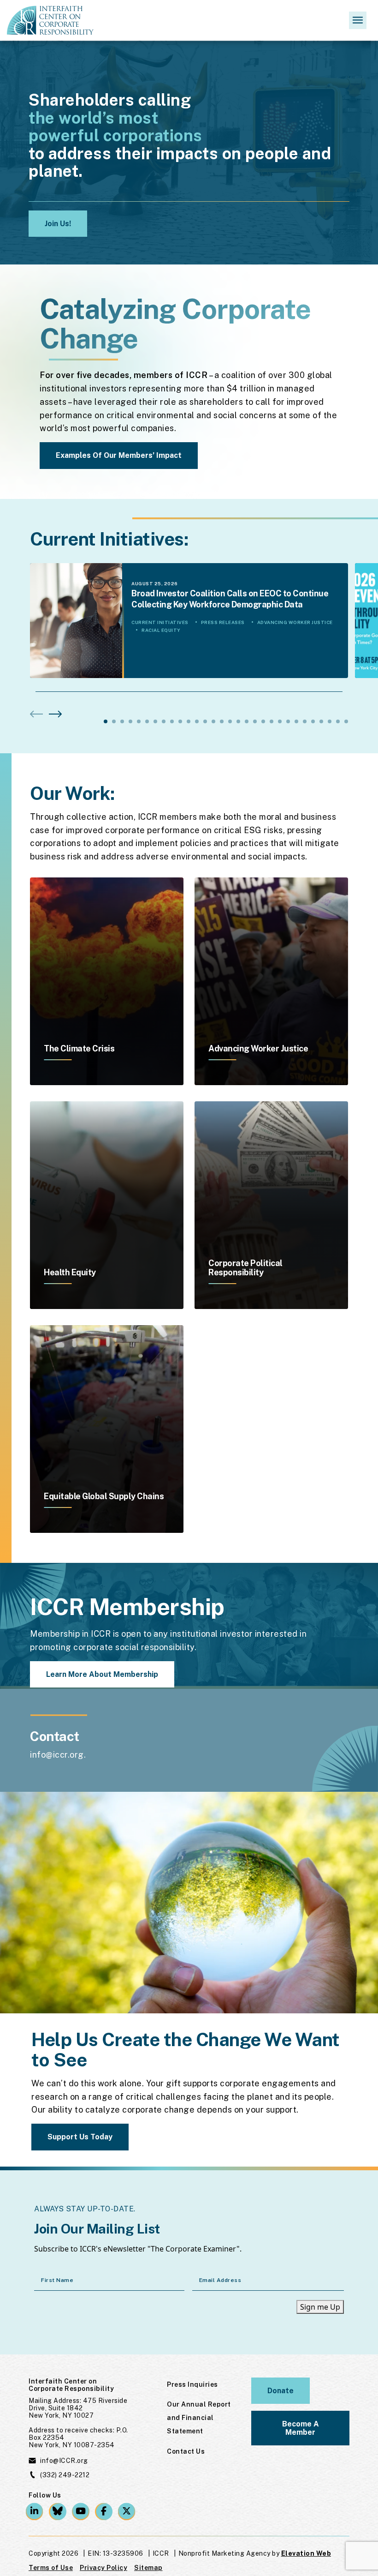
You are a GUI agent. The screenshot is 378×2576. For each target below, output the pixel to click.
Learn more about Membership (102, 1674)
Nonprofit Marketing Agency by (229, 2553)
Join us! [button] (58, 224)
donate (281, 2391)
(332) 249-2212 (65, 2475)
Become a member (301, 2428)
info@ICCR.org (64, 2461)
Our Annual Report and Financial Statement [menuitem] (199, 2418)
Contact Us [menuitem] (186, 2451)
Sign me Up (320, 2307)
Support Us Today (80, 2137)
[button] (55, 714)
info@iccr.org (57, 1755)
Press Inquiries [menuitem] (192, 2384)
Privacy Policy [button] (103, 2568)
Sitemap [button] (148, 2568)
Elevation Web (306, 2553)
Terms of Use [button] (51, 2568)
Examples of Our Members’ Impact (119, 455)
